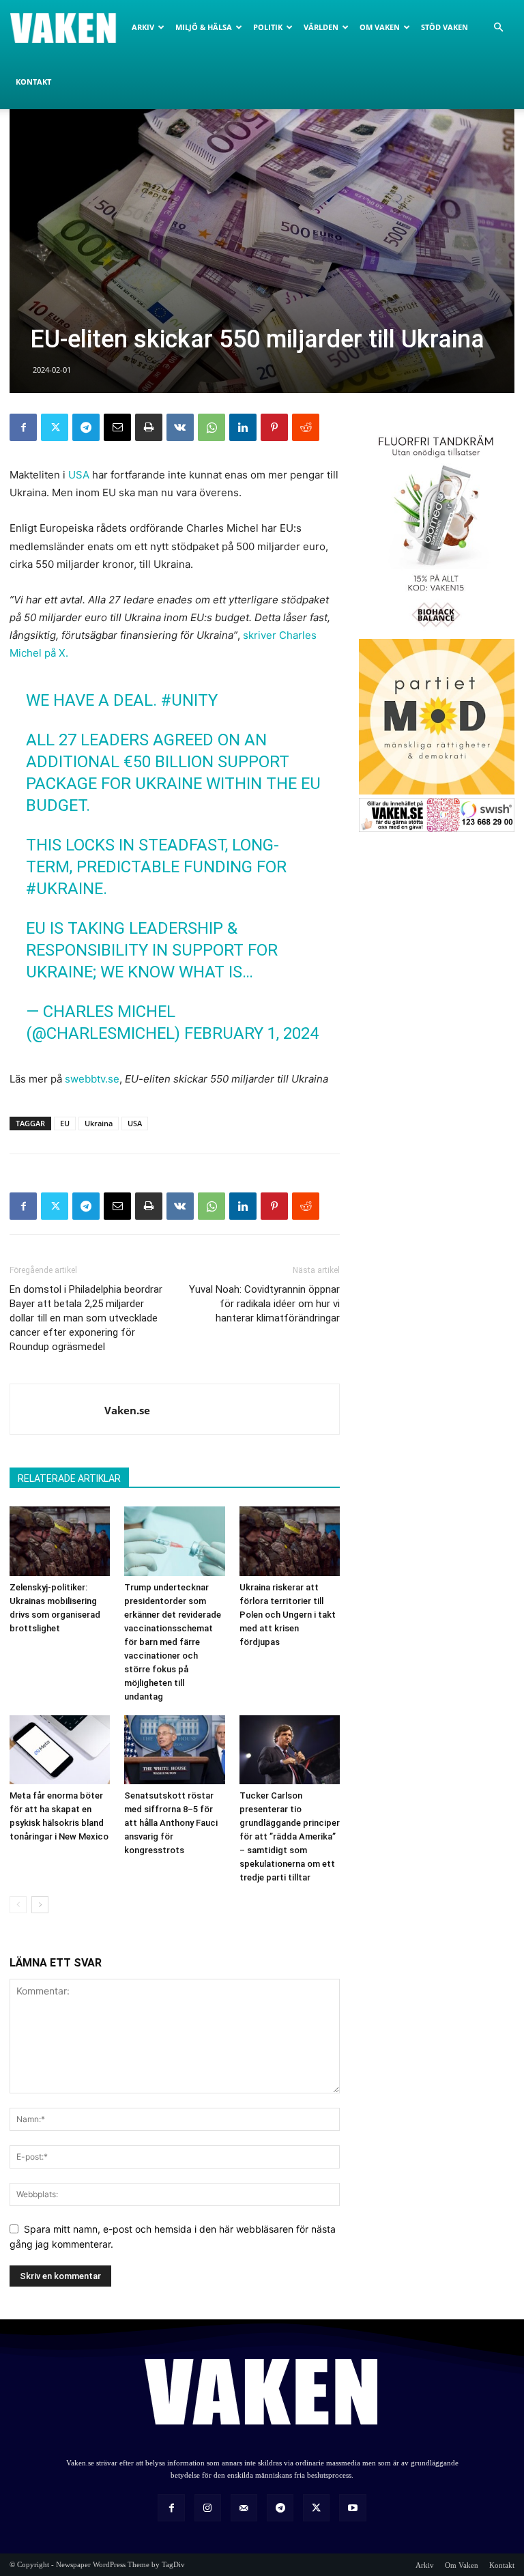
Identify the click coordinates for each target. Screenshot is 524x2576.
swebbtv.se (92, 1079)
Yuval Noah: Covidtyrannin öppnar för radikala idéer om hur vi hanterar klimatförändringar (264, 1304)
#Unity (189, 700)
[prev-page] (18, 1905)
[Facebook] (23, 427)
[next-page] (40, 1905)
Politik (268, 27)
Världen (321, 27)
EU (65, 1123)
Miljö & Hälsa (204, 27)
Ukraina (99, 1123)
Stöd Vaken (445, 27)
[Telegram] (86, 427)
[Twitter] (55, 427)
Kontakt (33, 82)
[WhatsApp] (212, 427)
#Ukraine (64, 889)
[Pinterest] (274, 427)
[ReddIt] (306, 427)
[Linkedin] (243, 427)
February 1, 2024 (251, 1033)
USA (79, 475)
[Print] (149, 427)
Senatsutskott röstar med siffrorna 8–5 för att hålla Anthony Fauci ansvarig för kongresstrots (171, 1823)
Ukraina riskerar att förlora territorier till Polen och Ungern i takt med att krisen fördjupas (288, 1615)
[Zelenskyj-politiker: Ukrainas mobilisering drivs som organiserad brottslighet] (60, 1541)
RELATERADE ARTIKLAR (69, 1478)
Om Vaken (380, 27)
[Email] (117, 427)
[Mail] (244, 2507)
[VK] (180, 427)
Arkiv (143, 27)
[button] (498, 28)
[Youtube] (352, 2507)
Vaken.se (127, 1410)
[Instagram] (208, 2507)
